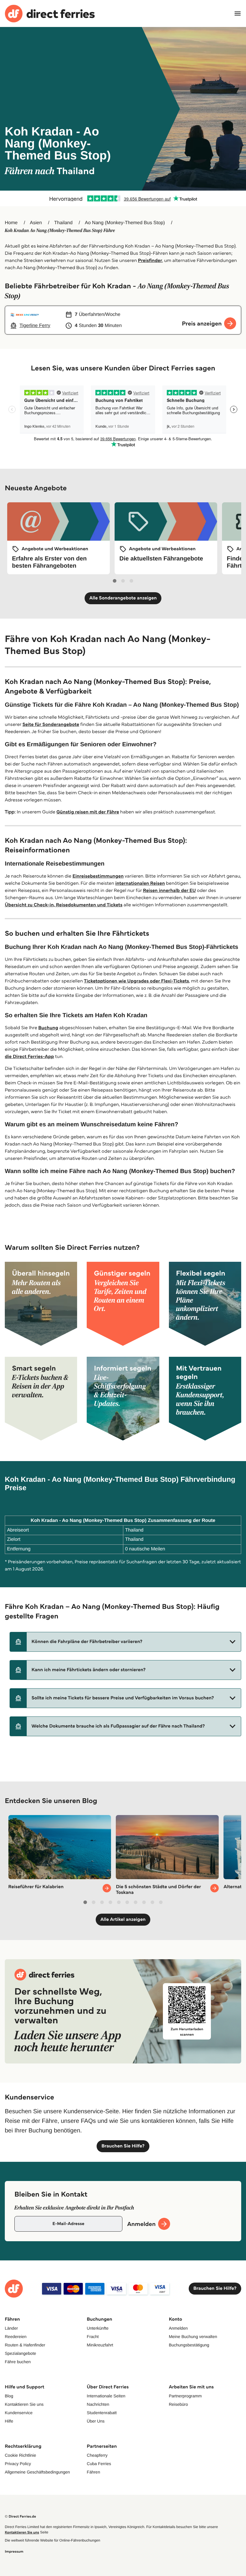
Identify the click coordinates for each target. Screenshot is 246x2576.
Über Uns (96, 2421)
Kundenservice (19, 2413)
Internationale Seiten (106, 2396)
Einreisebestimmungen (98, 876)
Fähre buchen (18, 2362)
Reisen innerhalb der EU (169, 891)
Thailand (63, 223)
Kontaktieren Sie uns (24, 2404)
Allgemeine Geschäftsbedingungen (37, 2472)
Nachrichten (98, 2404)
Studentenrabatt (102, 2413)
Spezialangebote (20, 2353)
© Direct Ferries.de (20, 2517)
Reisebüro (178, 2404)
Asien (36, 223)
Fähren (93, 2472)
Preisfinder (150, 261)
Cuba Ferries (99, 2464)
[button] (125, 1642)
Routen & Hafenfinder (25, 2345)
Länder (11, 2328)
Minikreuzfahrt (100, 2345)
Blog (9, 2396)
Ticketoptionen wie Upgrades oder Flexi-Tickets (136, 981)
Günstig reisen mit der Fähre (88, 812)
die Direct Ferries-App (29, 1057)
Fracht (93, 2337)
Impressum (14, 2552)
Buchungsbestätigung (189, 2345)
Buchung (48, 1028)
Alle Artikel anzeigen (123, 1919)
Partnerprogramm (185, 2396)
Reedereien (16, 2337)
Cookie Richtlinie (20, 2455)
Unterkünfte (97, 2328)
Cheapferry (97, 2455)
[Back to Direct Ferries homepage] (50, 14)
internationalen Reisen (140, 883)
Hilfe (9, 2421)
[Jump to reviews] (123, 198)
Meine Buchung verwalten (193, 2337)
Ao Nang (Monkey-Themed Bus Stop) (125, 223)
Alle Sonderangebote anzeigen (123, 598)
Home (11, 223)
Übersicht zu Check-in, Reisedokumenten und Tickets (64, 905)
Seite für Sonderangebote (51, 725)
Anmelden (178, 2328)
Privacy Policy (18, 2464)
